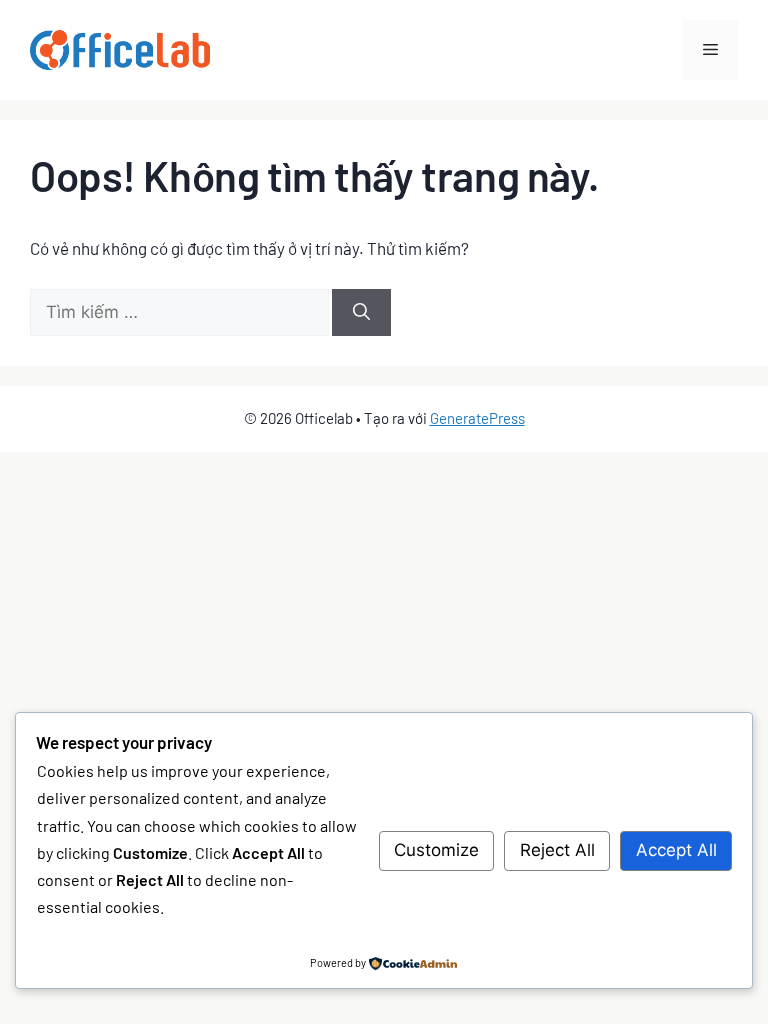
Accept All (676, 850)
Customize (436, 850)
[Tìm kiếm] (361, 313)
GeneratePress (477, 418)
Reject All (557, 850)
